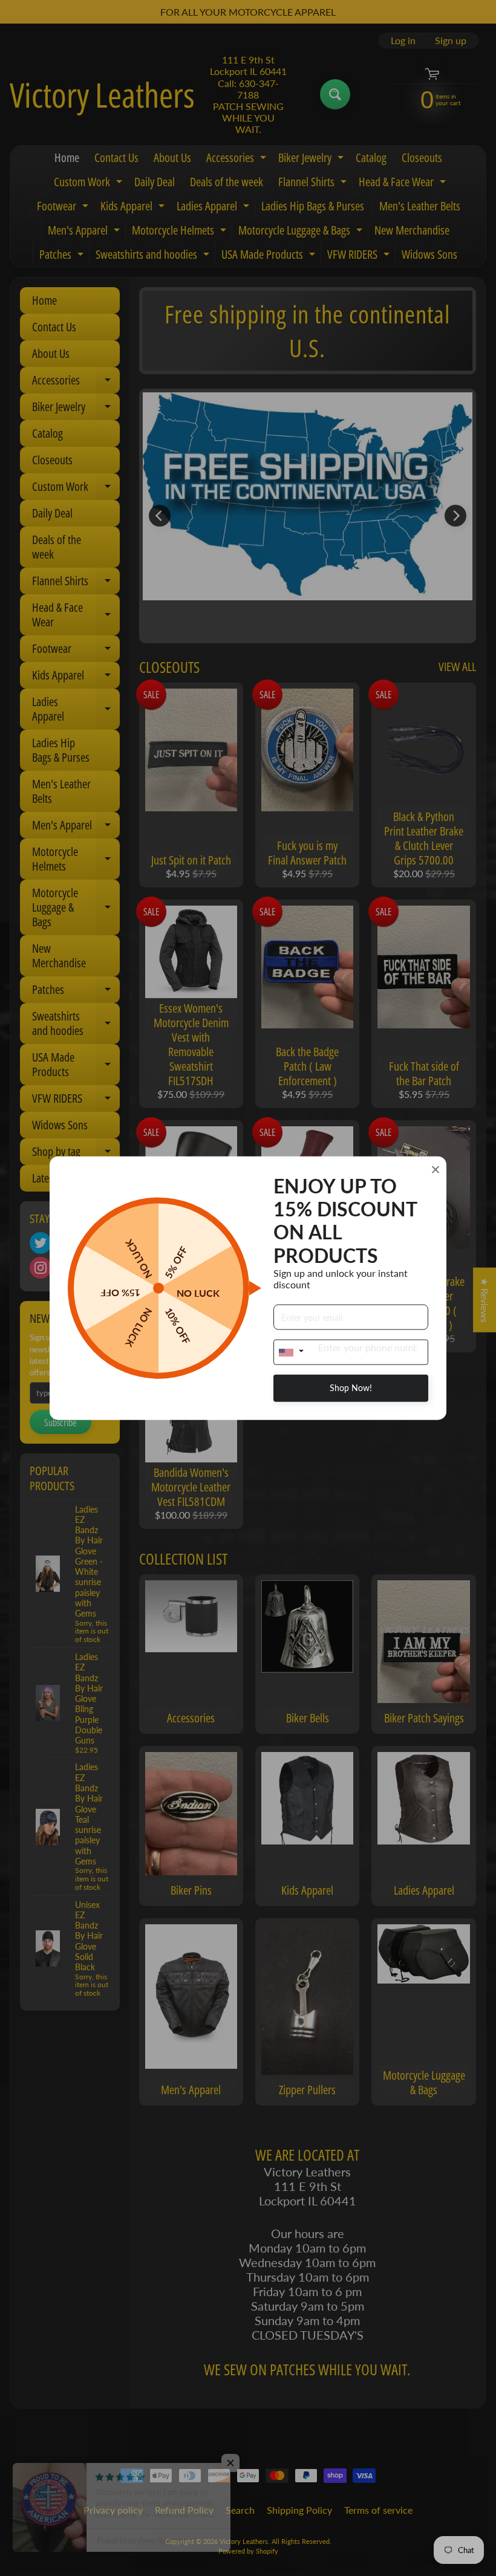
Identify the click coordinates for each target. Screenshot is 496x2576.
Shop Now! (351, 1388)
